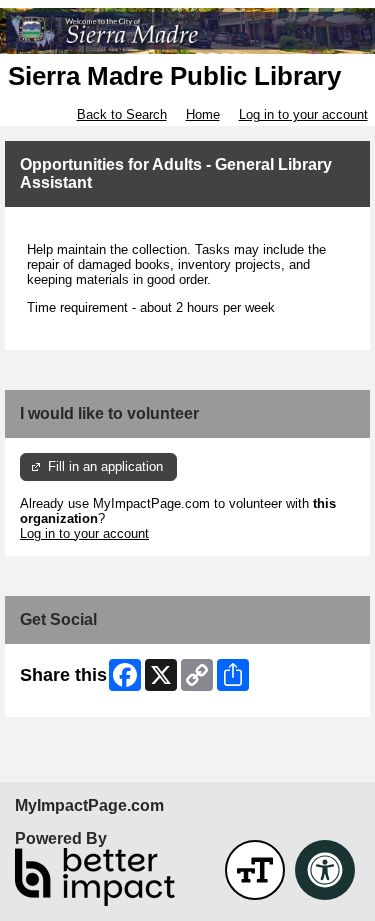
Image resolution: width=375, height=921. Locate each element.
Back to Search (122, 114)
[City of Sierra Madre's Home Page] (187, 31)
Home (203, 114)
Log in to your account (303, 114)
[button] (255, 870)
